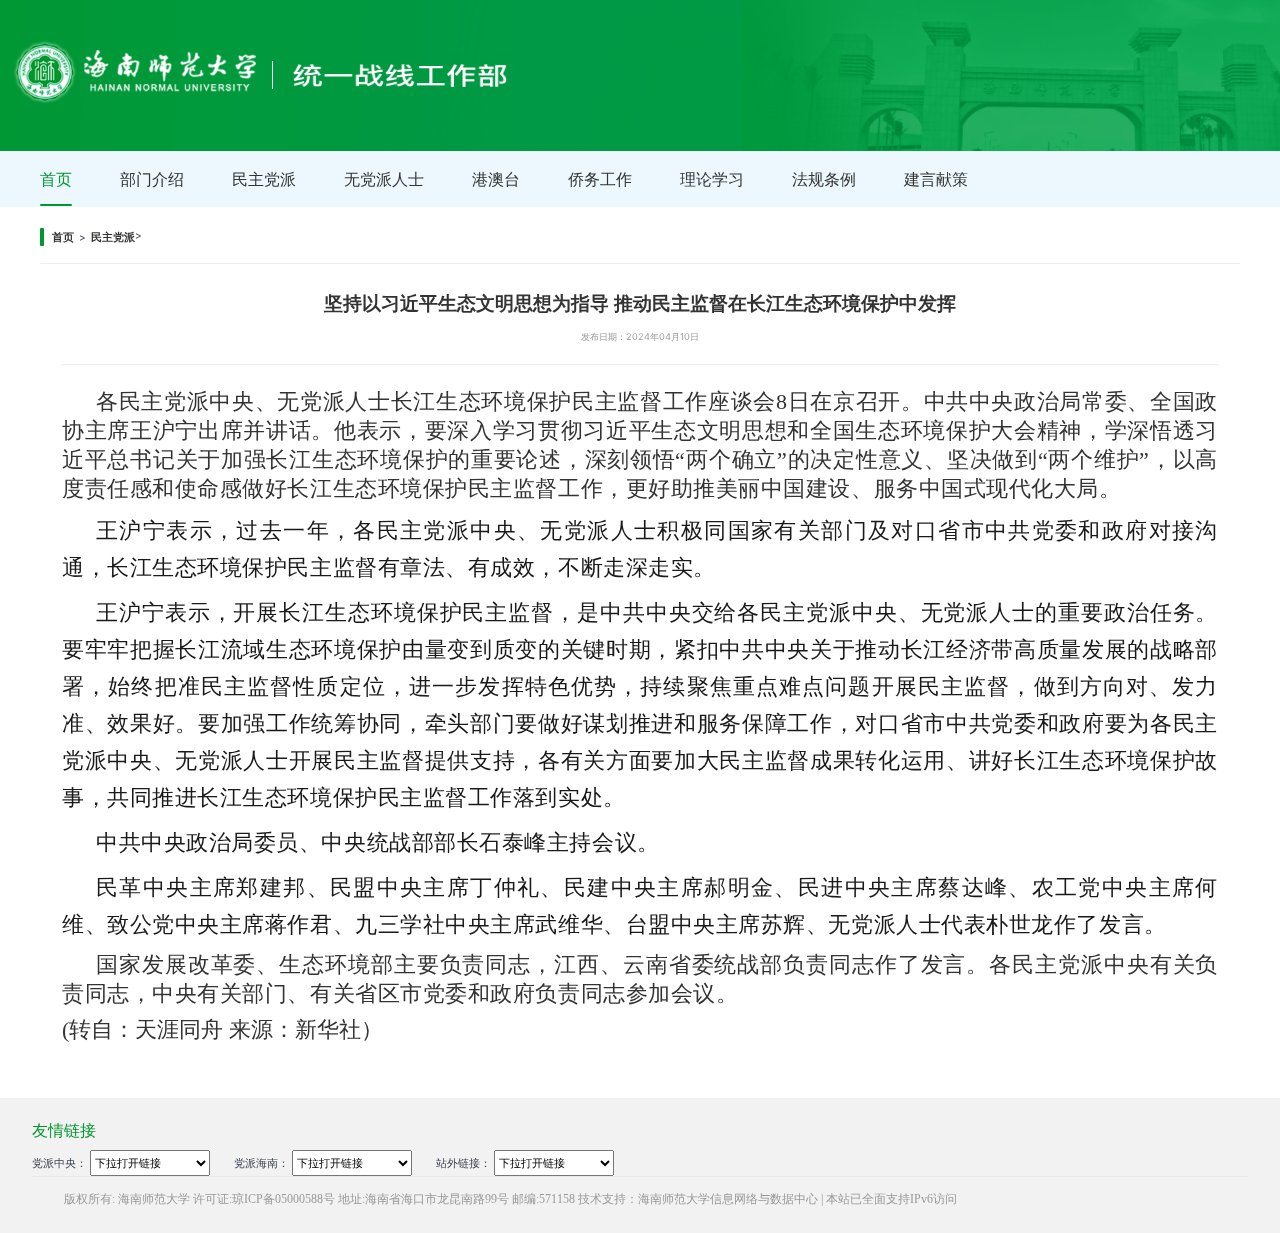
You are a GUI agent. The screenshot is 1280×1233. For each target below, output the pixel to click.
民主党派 (264, 179)
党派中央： (59, 1163)
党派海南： (261, 1163)
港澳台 (496, 179)
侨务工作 (600, 179)
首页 (56, 179)
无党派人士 (384, 179)
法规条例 (824, 179)
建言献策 (936, 179)
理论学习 (712, 179)
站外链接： (463, 1163)
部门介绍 (152, 179)
